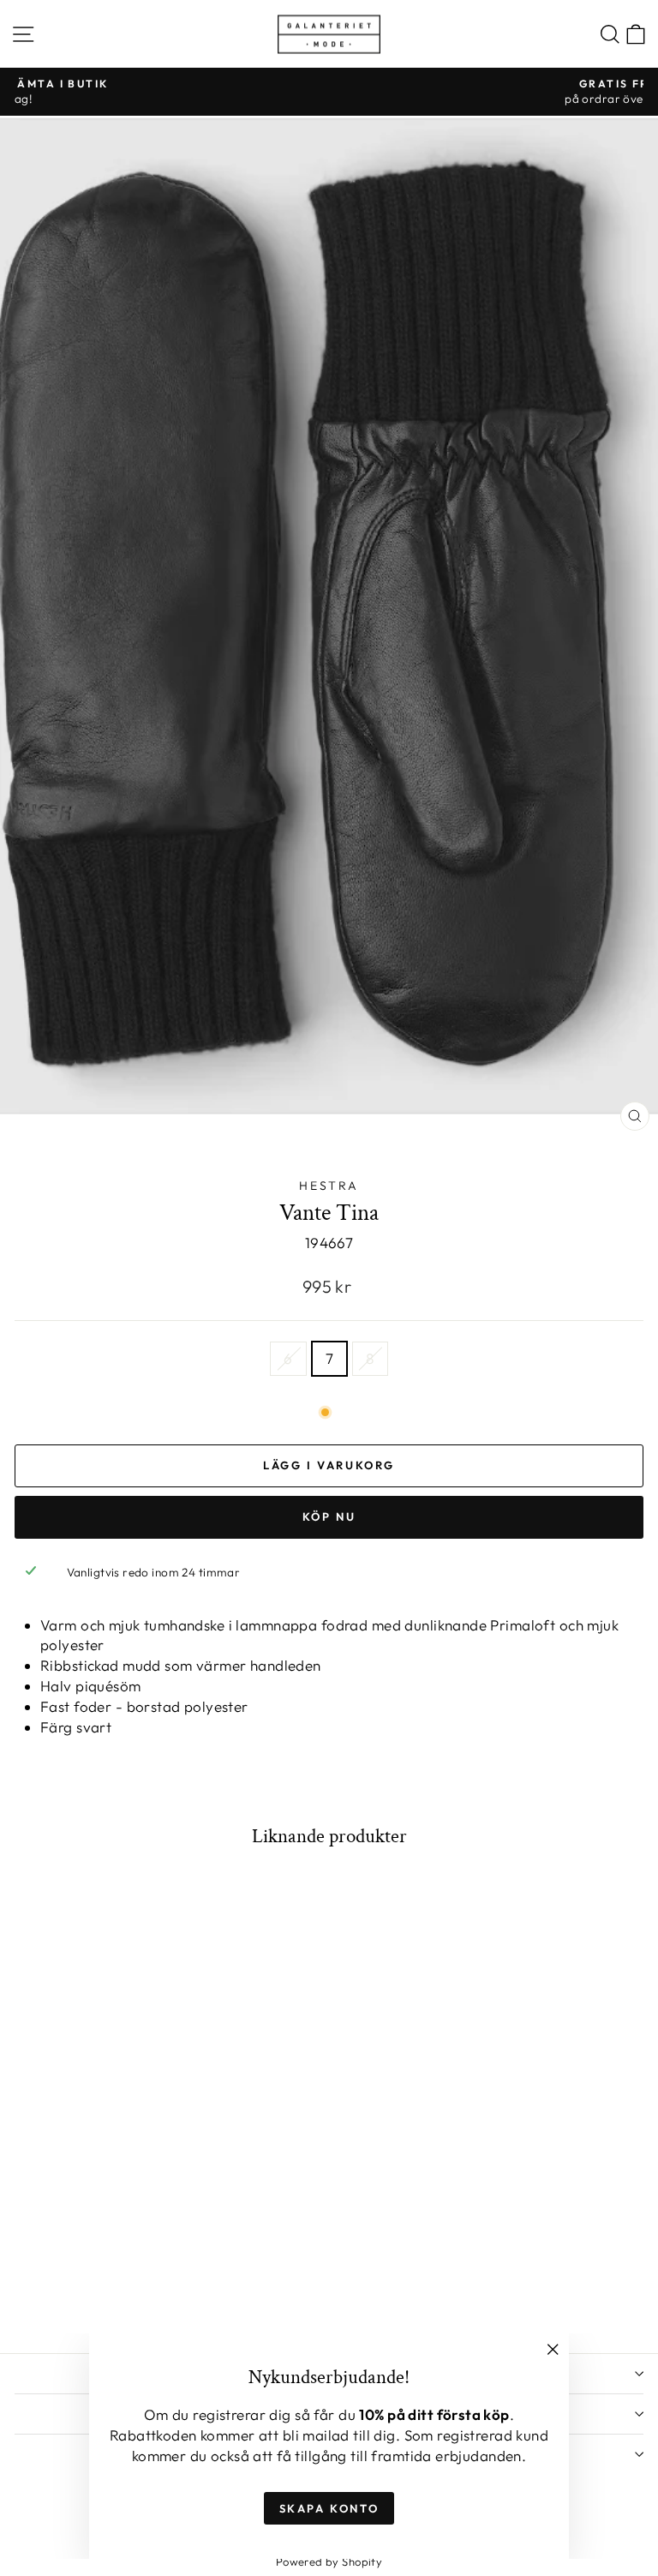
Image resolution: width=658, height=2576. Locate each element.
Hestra (329, 1186)
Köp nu (329, 1516)
